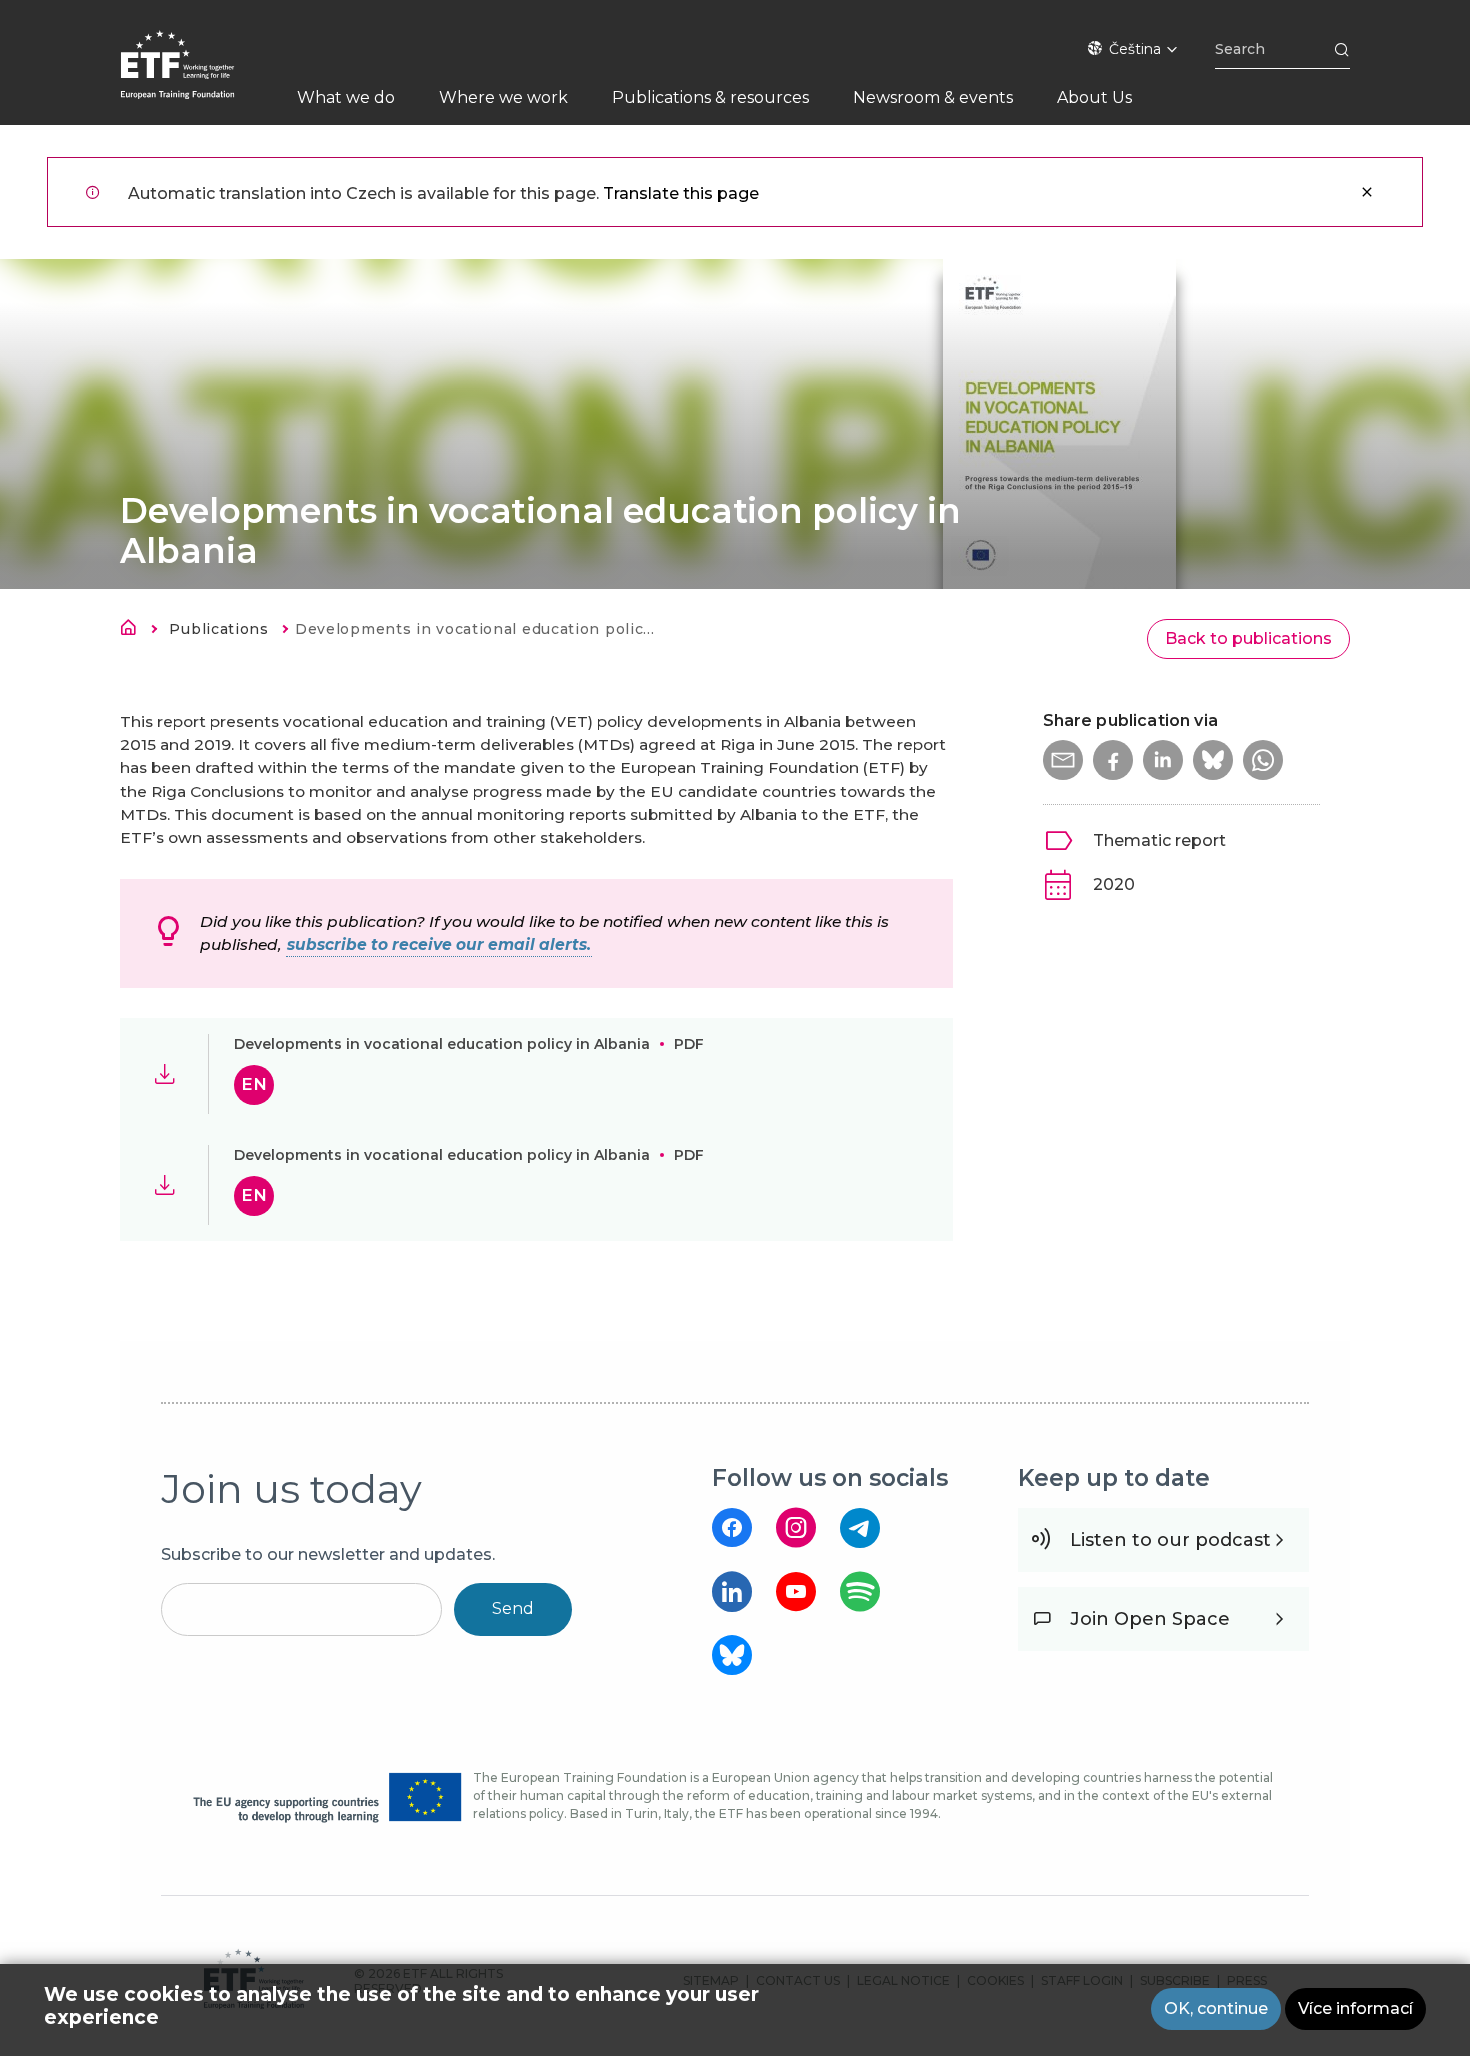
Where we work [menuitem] (503, 97)
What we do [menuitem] (346, 97)
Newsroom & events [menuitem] (933, 97)
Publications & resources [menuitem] (710, 97)
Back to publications (1248, 638)
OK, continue (1216, 2008)
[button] (1063, 760)
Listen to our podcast (1170, 1540)
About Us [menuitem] (1094, 97)
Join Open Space (1150, 1619)
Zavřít (1367, 192)
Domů (134, 631)
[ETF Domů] (197, 77)
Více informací (1355, 2008)
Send (513, 1608)
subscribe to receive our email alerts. (439, 944)
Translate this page (681, 193)
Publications (218, 629)
